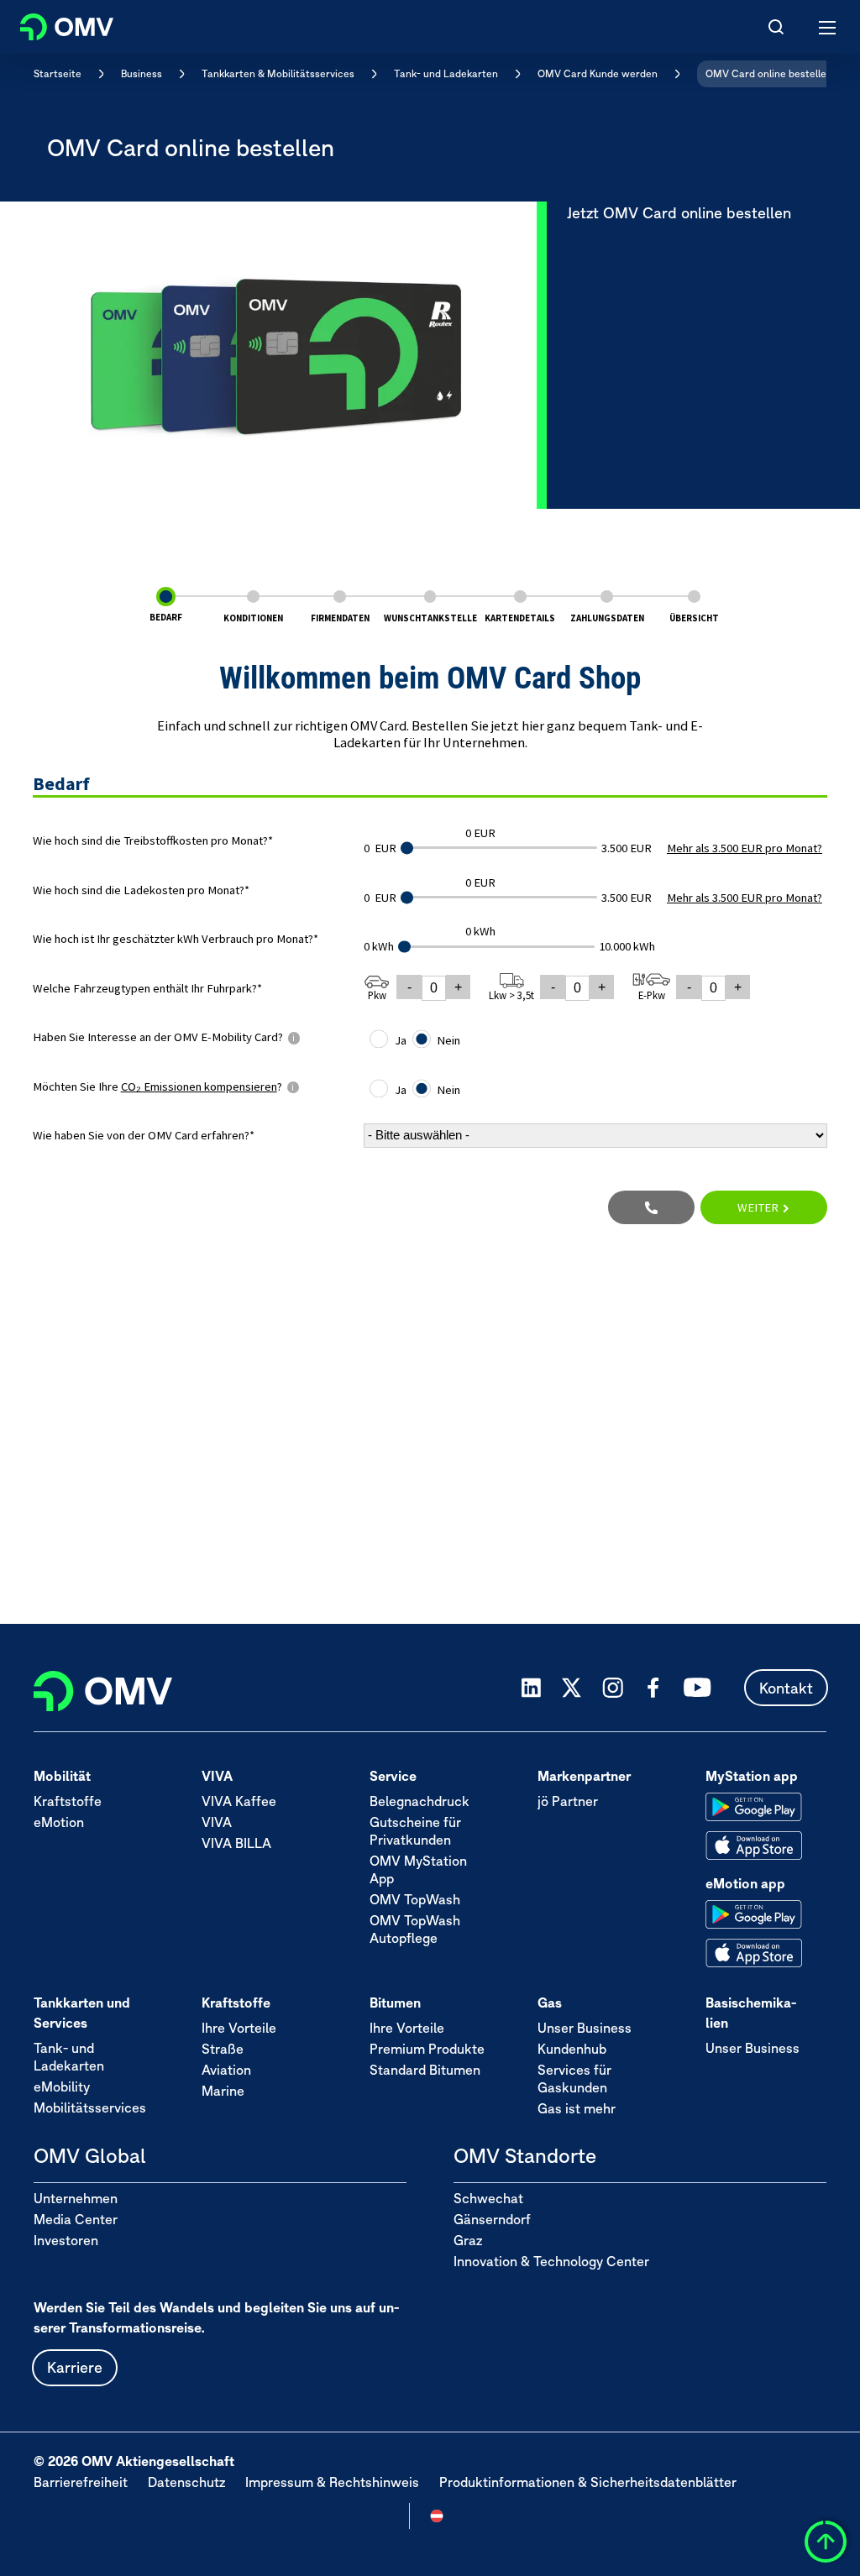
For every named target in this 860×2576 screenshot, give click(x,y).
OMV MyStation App (418, 1869)
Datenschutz (186, 2482)
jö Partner (568, 1801)
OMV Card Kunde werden (598, 73)
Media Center (76, 2219)
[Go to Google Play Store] (754, 1807)
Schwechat (488, 2198)
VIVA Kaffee (239, 1801)
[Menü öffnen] (828, 27)
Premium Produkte (427, 2049)
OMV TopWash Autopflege (415, 1929)
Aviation (226, 2070)
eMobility (62, 2086)
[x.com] (572, 1688)
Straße (223, 2049)
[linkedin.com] (531, 1688)
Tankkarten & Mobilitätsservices (278, 73)
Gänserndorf (492, 2219)
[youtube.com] (698, 1688)
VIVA (217, 1822)
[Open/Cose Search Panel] (776, 27)
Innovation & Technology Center (551, 2261)
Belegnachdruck (420, 1801)
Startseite (58, 73)
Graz (468, 2240)
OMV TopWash (415, 1899)
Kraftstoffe (68, 1801)
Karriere (75, 2367)
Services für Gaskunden (574, 2079)
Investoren (66, 2240)
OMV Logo (52, 24)
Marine (223, 2091)
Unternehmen (76, 2198)
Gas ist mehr (577, 2108)
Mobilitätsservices (90, 2107)
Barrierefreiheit (81, 2482)
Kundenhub (572, 2049)
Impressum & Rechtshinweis (332, 2482)
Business (142, 73)
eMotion (59, 1822)
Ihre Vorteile (239, 2028)
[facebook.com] (653, 1688)
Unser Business (585, 2028)
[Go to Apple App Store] (754, 1846)
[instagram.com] (613, 1688)
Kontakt (786, 1688)
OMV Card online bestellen (769, 73)
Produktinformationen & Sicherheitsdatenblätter (588, 2482)
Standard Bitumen (425, 2070)
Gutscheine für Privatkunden (415, 1831)
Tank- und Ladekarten (446, 73)
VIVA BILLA (236, 1843)
